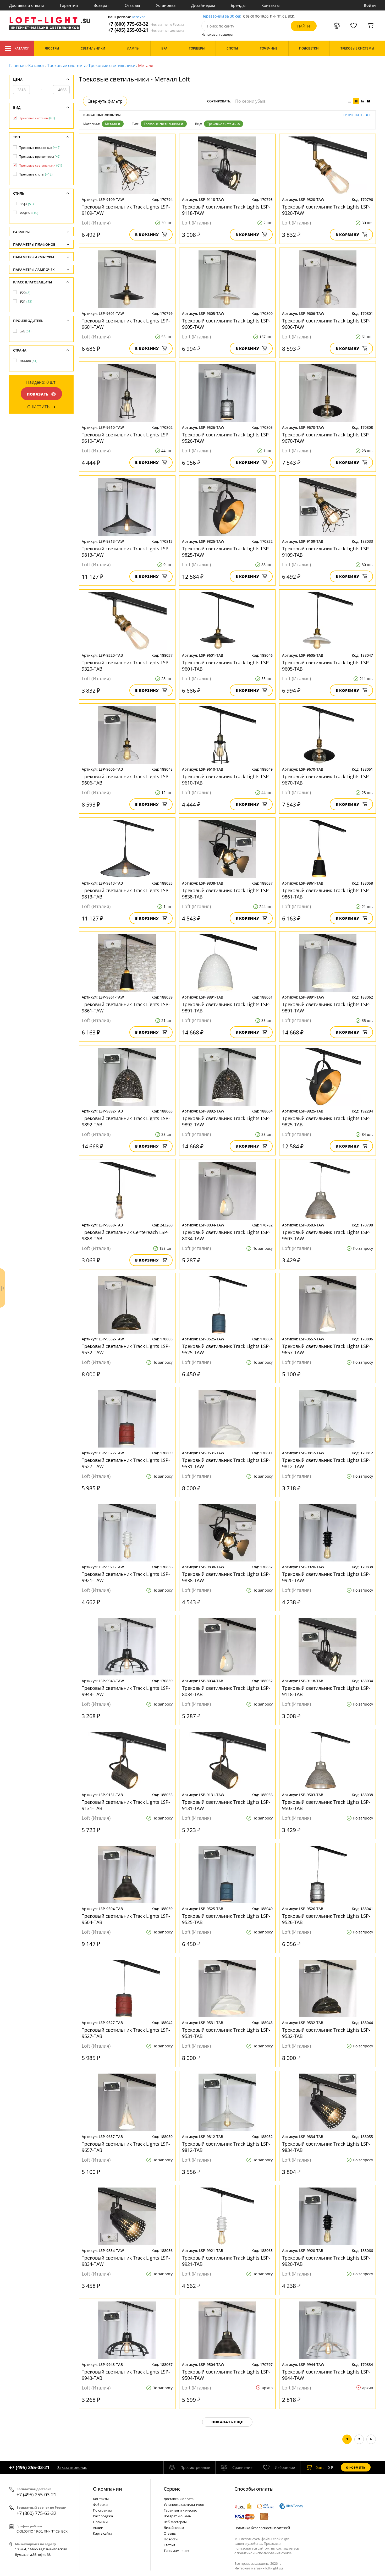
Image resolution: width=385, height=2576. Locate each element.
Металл (111, 124)
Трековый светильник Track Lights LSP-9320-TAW (326, 210)
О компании (108, 2489)
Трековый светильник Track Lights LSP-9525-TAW (226, 1349)
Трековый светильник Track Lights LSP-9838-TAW (226, 1577)
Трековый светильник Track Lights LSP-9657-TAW (326, 1349)
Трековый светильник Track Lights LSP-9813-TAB (126, 894)
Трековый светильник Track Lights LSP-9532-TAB (326, 2033)
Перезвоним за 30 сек (221, 16)
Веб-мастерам (175, 2522)
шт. (320, 2467)
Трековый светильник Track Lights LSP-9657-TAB (126, 2147)
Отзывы (132, 5)
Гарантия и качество (180, 2510)
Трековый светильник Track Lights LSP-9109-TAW (126, 210)
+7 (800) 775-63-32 (146, 24)
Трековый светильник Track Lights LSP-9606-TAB (126, 780)
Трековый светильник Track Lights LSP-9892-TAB (126, 1121)
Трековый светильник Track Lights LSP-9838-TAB (226, 894)
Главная (17, 65)
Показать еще (227, 2422)
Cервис (172, 2489)
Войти (370, 5)
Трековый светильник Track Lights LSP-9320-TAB (126, 666)
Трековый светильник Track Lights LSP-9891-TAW (326, 1007)
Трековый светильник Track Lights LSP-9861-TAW (126, 1007)
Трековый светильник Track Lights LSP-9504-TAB (126, 1919)
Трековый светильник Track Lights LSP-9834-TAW (126, 2261)
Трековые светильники (112, 65)
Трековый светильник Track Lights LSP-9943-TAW (126, 1691)
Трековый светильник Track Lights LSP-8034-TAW (226, 1235)
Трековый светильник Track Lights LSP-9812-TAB (226, 2147)
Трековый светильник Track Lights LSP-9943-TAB (126, 2375)
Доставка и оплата (27, 5)
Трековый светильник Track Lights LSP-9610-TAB (226, 780)
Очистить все (357, 115)
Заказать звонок (72, 2467)
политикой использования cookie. (265, 2553)
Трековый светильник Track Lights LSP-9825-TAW (226, 552)
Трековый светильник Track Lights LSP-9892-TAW (226, 1121)
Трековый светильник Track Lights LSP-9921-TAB (226, 2261)
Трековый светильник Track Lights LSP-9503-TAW (326, 1235)
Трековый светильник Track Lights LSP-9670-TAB (326, 780)
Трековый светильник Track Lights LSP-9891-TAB (226, 1007)
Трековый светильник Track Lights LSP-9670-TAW (326, 438)
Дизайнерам (203, 5)
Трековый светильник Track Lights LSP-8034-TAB (226, 1691)
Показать (38, 394)
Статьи (169, 2545)
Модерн (29, 213)
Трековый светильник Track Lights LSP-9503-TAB (326, 1805)
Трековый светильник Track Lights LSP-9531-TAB (226, 2033)
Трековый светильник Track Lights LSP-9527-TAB (126, 2033)
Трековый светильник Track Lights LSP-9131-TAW (226, 1805)
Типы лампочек (177, 2551)
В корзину (147, 235)
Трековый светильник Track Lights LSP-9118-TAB (326, 1691)
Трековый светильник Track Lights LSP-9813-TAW (126, 552)
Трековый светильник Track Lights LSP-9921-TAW (126, 1577)
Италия (28, 361)
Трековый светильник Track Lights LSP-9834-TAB (326, 2147)
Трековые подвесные (40, 148)
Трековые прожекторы (40, 157)
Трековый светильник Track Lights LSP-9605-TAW (226, 324)
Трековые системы (66, 65)
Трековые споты (36, 174)
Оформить (356, 2467)
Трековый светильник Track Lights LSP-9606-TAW (326, 324)
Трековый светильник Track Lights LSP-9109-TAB (326, 552)
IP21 (26, 302)
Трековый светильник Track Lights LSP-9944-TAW (326, 2375)
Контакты (271, 5)
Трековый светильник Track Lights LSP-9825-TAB (326, 1121)
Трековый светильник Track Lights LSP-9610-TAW (126, 438)
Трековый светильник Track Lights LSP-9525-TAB (226, 1919)
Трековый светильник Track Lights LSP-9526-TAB (326, 1919)
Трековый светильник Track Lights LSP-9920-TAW (326, 1577)
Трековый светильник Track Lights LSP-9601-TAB (226, 666)
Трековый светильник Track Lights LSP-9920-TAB (326, 2261)
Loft (25, 331)
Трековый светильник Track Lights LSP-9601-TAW (126, 324)
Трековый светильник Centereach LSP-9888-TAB (125, 1235)
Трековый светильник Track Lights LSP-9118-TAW (226, 210)
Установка (166, 5)
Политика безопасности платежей (262, 2528)
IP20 (25, 293)
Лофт (27, 204)
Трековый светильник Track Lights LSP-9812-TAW (326, 1463)
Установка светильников (184, 2504)
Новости (171, 2539)
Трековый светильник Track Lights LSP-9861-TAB (326, 894)
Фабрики (100, 2504)
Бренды (238, 5)
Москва (139, 17)
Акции (98, 2528)
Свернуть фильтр (105, 101)
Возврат (101, 5)
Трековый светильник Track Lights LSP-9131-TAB (126, 1805)
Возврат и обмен (177, 2516)
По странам (102, 2510)
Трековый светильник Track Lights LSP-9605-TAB (326, 666)
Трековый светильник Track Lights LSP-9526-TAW (226, 438)
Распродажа (103, 2516)
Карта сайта (103, 2533)
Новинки (100, 2522)
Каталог (22, 48)
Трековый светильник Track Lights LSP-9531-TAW (226, 1463)
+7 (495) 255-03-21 (146, 30)
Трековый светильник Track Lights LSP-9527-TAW (126, 1463)
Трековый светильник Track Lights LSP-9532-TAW (126, 1349)
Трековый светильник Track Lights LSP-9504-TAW (226, 2375)
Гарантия (69, 5)
